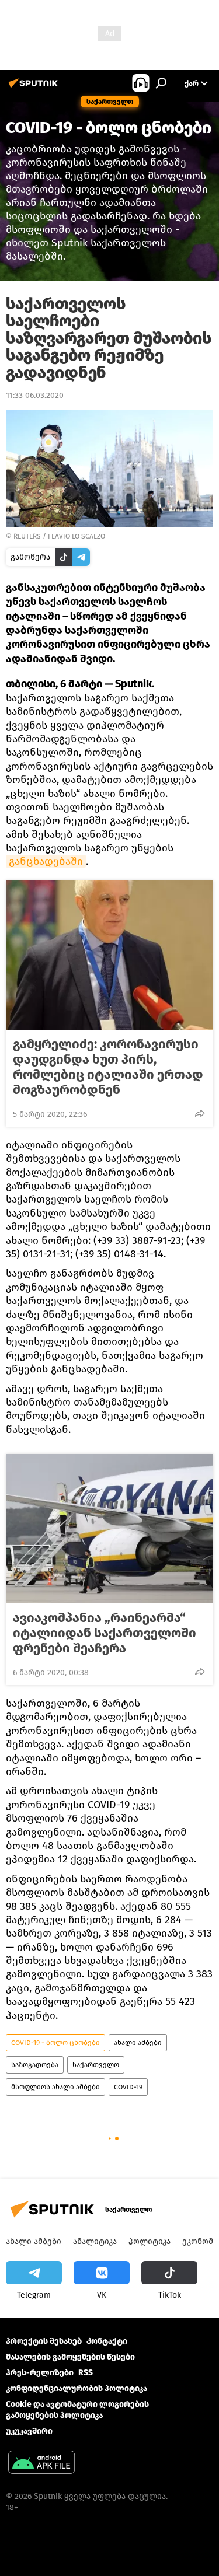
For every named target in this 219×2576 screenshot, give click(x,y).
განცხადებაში (46, 861)
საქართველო (96, 2065)
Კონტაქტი (107, 2341)
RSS (86, 2373)
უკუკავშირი (29, 2431)
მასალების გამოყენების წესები (70, 2357)
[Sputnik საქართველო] (35, 88)
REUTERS (27, 536)
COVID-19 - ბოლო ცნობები (55, 2043)
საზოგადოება (35, 2065)
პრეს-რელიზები (40, 2373)
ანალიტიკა (95, 2241)
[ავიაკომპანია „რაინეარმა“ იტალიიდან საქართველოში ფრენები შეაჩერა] (109, 1529)
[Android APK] (41, 2464)
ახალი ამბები (138, 2043)
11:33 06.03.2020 (35, 395)
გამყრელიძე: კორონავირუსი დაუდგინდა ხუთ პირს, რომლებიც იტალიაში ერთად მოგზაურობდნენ (108, 1067)
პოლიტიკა (150, 2241)
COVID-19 (128, 2087)
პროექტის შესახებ (44, 2341)
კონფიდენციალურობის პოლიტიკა (77, 2388)
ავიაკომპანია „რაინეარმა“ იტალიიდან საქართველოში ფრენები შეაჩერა (105, 1633)
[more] (200, 1113)
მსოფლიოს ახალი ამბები (55, 2087)
